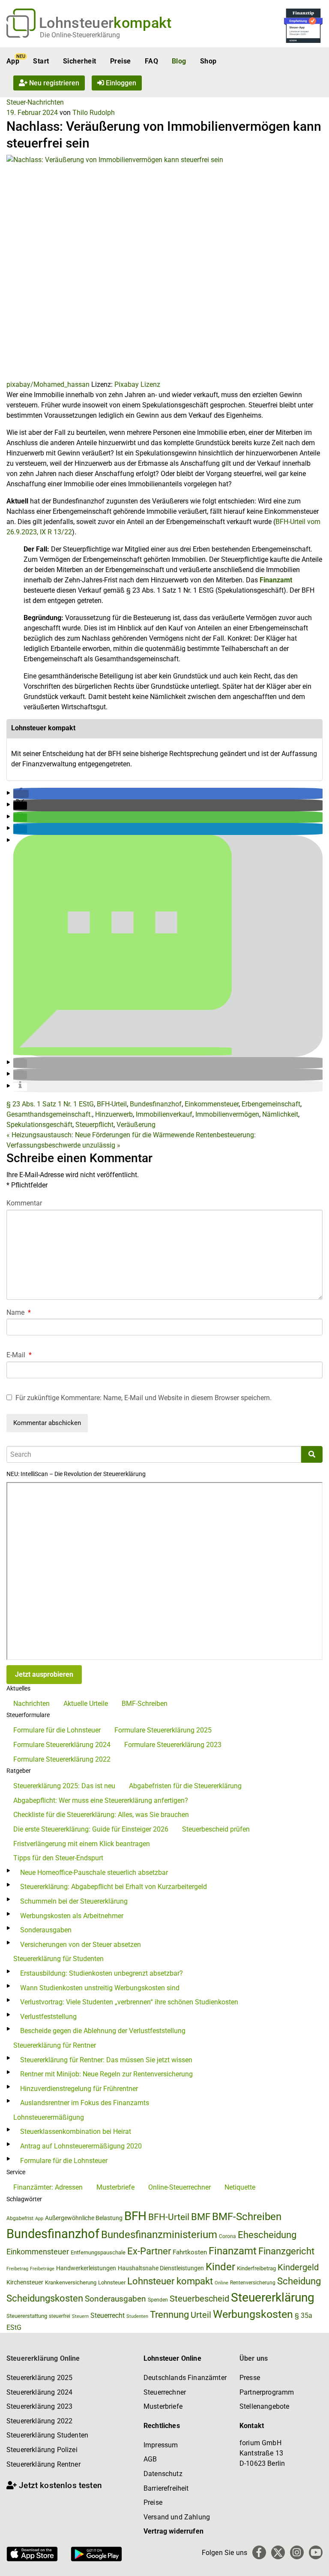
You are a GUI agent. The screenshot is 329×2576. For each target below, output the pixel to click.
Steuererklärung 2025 (39, 2378)
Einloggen (120, 83)
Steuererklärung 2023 (39, 2406)
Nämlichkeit (280, 1114)
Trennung (169, 2315)
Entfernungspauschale (98, 2252)
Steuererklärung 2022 (39, 2421)
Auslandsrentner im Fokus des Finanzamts (85, 2103)
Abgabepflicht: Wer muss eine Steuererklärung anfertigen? (101, 1800)
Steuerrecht (108, 2315)
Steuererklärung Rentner (43, 2464)
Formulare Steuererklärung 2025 (163, 1730)
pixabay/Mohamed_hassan (48, 384)
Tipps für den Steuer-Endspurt (58, 1858)
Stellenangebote (264, 2406)
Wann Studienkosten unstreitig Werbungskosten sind (100, 1988)
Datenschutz (163, 2474)
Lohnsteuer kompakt (170, 2281)
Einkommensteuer (212, 1104)
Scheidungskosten (45, 2298)
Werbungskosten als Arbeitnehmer (72, 1916)
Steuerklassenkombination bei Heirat (76, 2132)
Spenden (158, 2300)
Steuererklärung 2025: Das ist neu (64, 1786)
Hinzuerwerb (114, 1114)
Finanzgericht (286, 2251)
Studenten (137, 2316)
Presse (250, 2378)
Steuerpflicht (94, 1125)
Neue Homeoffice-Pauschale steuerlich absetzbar (94, 1872)
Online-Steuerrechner (179, 2187)
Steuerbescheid (199, 2299)
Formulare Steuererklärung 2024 (62, 1745)
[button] (21, 794)
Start (41, 61)
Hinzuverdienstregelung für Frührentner (79, 2089)
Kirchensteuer (25, 2282)
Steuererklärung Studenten (47, 2435)
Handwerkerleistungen (86, 2268)
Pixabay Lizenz (137, 384)
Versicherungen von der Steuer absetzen (81, 1945)
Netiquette (240, 2187)
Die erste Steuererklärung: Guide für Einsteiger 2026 (91, 1829)
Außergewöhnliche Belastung (84, 2218)
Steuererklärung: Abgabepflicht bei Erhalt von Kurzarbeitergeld (114, 1887)
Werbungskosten (253, 2314)
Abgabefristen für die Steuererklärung (185, 1786)
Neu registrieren (53, 83)
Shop (208, 61)
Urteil (201, 2315)
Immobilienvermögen (227, 1114)
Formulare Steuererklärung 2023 (173, 1745)
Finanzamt (276, 580)
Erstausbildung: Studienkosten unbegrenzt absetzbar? (102, 1973)
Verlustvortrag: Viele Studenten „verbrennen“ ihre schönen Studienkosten (129, 2002)
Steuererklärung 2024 (39, 2392)
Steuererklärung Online (43, 2358)
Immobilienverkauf (164, 1114)
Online (221, 2283)
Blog (179, 61)
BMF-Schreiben (145, 1704)
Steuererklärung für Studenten (58, 1959)
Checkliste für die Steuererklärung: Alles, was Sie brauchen (101, 1815)
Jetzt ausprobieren (44, 1674)
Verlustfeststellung (48, 2017)
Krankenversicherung (71, 2282)
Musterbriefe (115, 2187)
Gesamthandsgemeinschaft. (49, 1114)
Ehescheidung (267, 2235)
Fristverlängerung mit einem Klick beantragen (82, 1844)
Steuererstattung (27, 2316)
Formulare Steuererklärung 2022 (62, 1759)
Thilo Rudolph (94, 113)
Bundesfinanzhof (156, 1104)
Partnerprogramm (267, 2392)
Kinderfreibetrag (256, 2268)
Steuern (80, 2316)
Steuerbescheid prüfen (216, 1829)
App (13, 61)
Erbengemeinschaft (271, 1104)
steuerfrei (60, 2316)
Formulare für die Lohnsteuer (57, 1730)
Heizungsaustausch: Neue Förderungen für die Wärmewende (100, 1135)
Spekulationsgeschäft (39, 1125)
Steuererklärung (273, 2297)
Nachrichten (31, 1704)
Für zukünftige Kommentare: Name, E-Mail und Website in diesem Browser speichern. (144, 1398)
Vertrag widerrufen (173, 2531)
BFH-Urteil (112, 1104)
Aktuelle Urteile (86, 1704)
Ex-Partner (149, 2251)
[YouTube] (316, 2552)
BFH (135, 2216)
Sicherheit (80, 61)
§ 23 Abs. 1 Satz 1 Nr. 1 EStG (50, 1104)
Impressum (161, 2445)
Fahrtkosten (190, 2252)
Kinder (220, 2267)
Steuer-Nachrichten (35, 102)
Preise (121, 61)
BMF (201, 2217)
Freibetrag (17, 2269)
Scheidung (299, 2281)
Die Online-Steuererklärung (80, 35)
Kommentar (24, 1203)
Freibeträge (42, 2269)
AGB (150, 2459)
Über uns (254, 2358)
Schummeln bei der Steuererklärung (74, 1901)
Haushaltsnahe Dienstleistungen (161, 2268)
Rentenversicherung (253, 2283)
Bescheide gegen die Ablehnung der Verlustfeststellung (103, 2031)
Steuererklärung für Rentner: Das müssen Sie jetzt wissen (106, 2060)
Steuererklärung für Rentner (55, 2045)
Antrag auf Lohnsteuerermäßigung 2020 (81, 2146)
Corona (227, 2236)
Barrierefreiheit (166, 2488)
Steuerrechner (165, 2392)
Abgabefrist (20, 2218)
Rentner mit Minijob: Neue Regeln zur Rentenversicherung (106, 2074)
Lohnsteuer (112, 2282)
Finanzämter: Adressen (48, 2187)
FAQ (151, 61)
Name (19, 1312)
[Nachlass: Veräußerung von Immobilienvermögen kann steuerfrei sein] (164, 267)
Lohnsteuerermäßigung (49, 2117)
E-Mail (19, 1355)
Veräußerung (136, 1125)
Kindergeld (298, 2267)
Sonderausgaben (46, 1930)
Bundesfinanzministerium (159, 2235)
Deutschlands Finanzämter (185, 2378)
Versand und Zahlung (177, 2517)
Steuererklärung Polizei (42, 2450)
